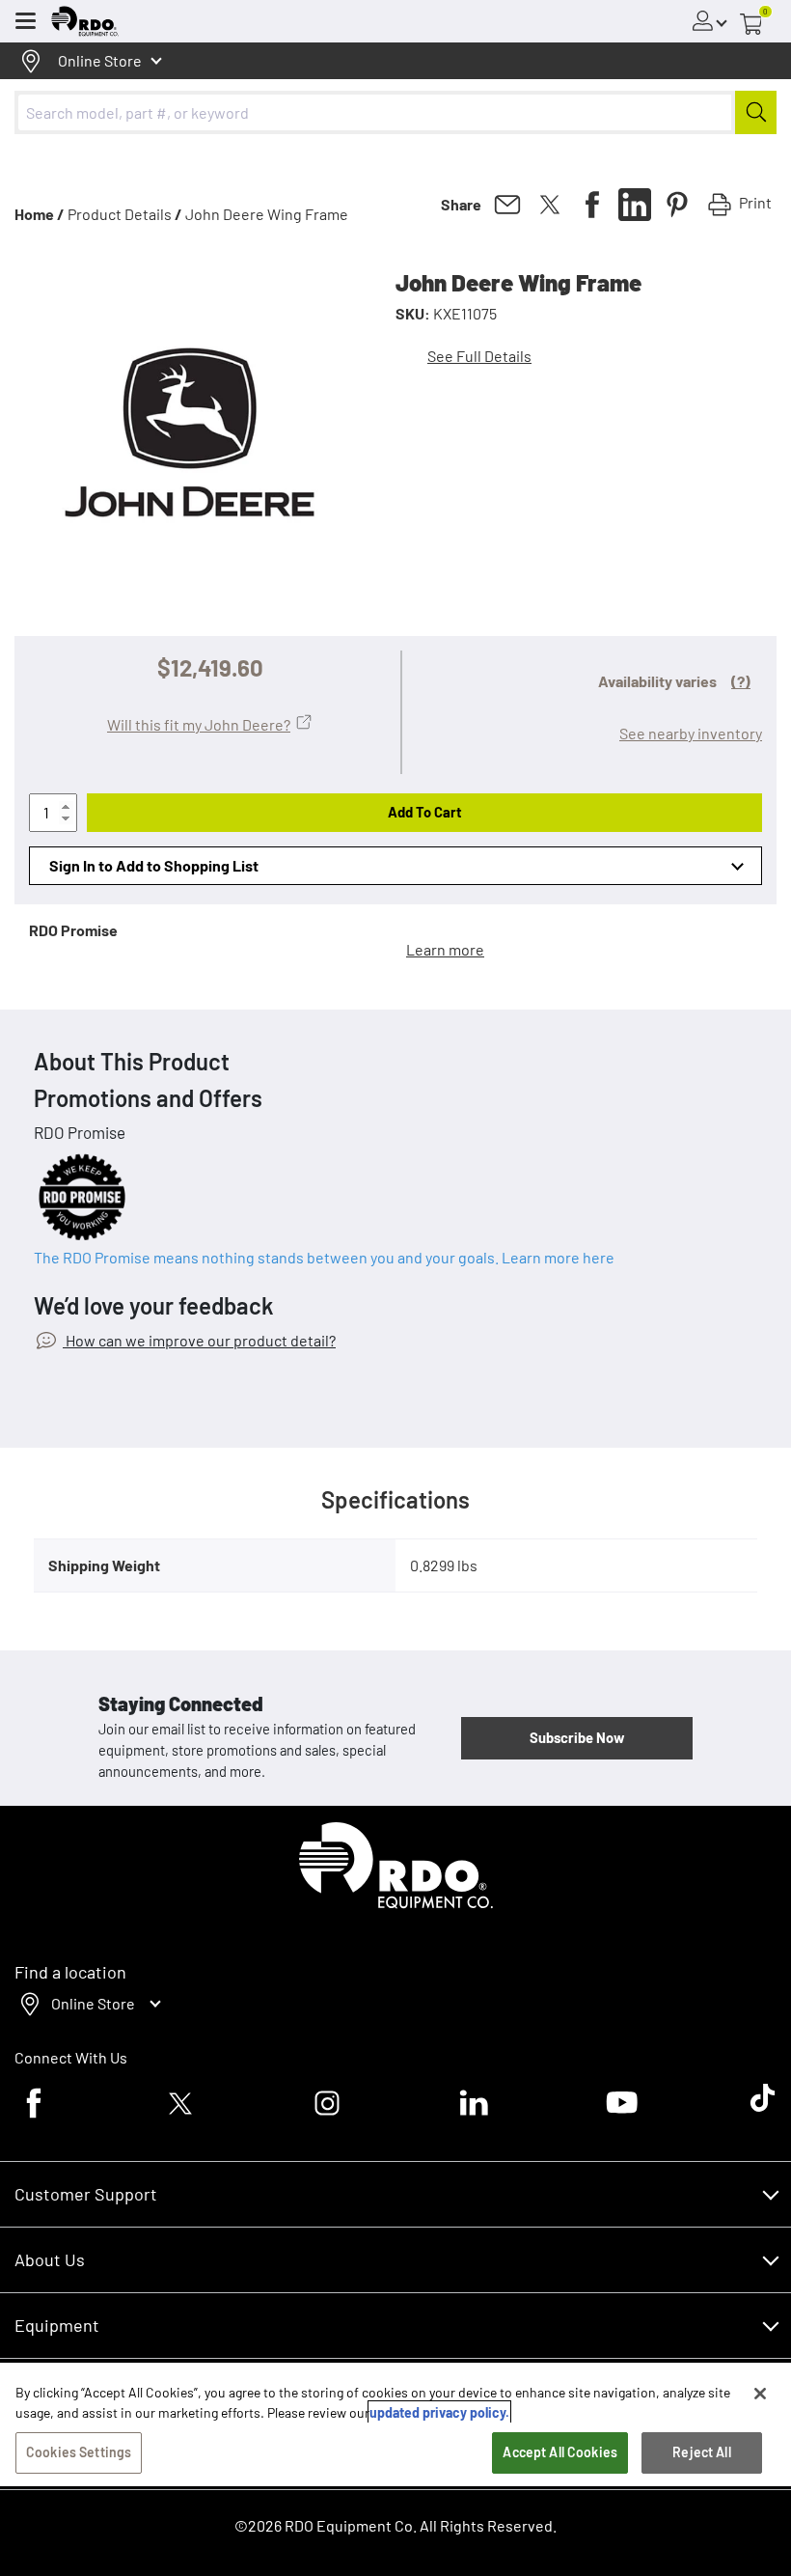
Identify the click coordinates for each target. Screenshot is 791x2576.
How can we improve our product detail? (199, 1340)
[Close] (760, 2394)
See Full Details (479, 356)
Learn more (445, 949)
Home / (40, 214)
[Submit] (756, 112)
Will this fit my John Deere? (199, 724)
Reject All (701, 2452)
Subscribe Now (577, 1737)
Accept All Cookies (560, 2452)
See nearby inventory (691, 733)
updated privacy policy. (439, 2412)
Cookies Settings (79, 2452)
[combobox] (395, 112)
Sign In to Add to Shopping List (154, 865)
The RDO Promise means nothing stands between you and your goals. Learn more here (324, 1257)
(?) (741, 681)
